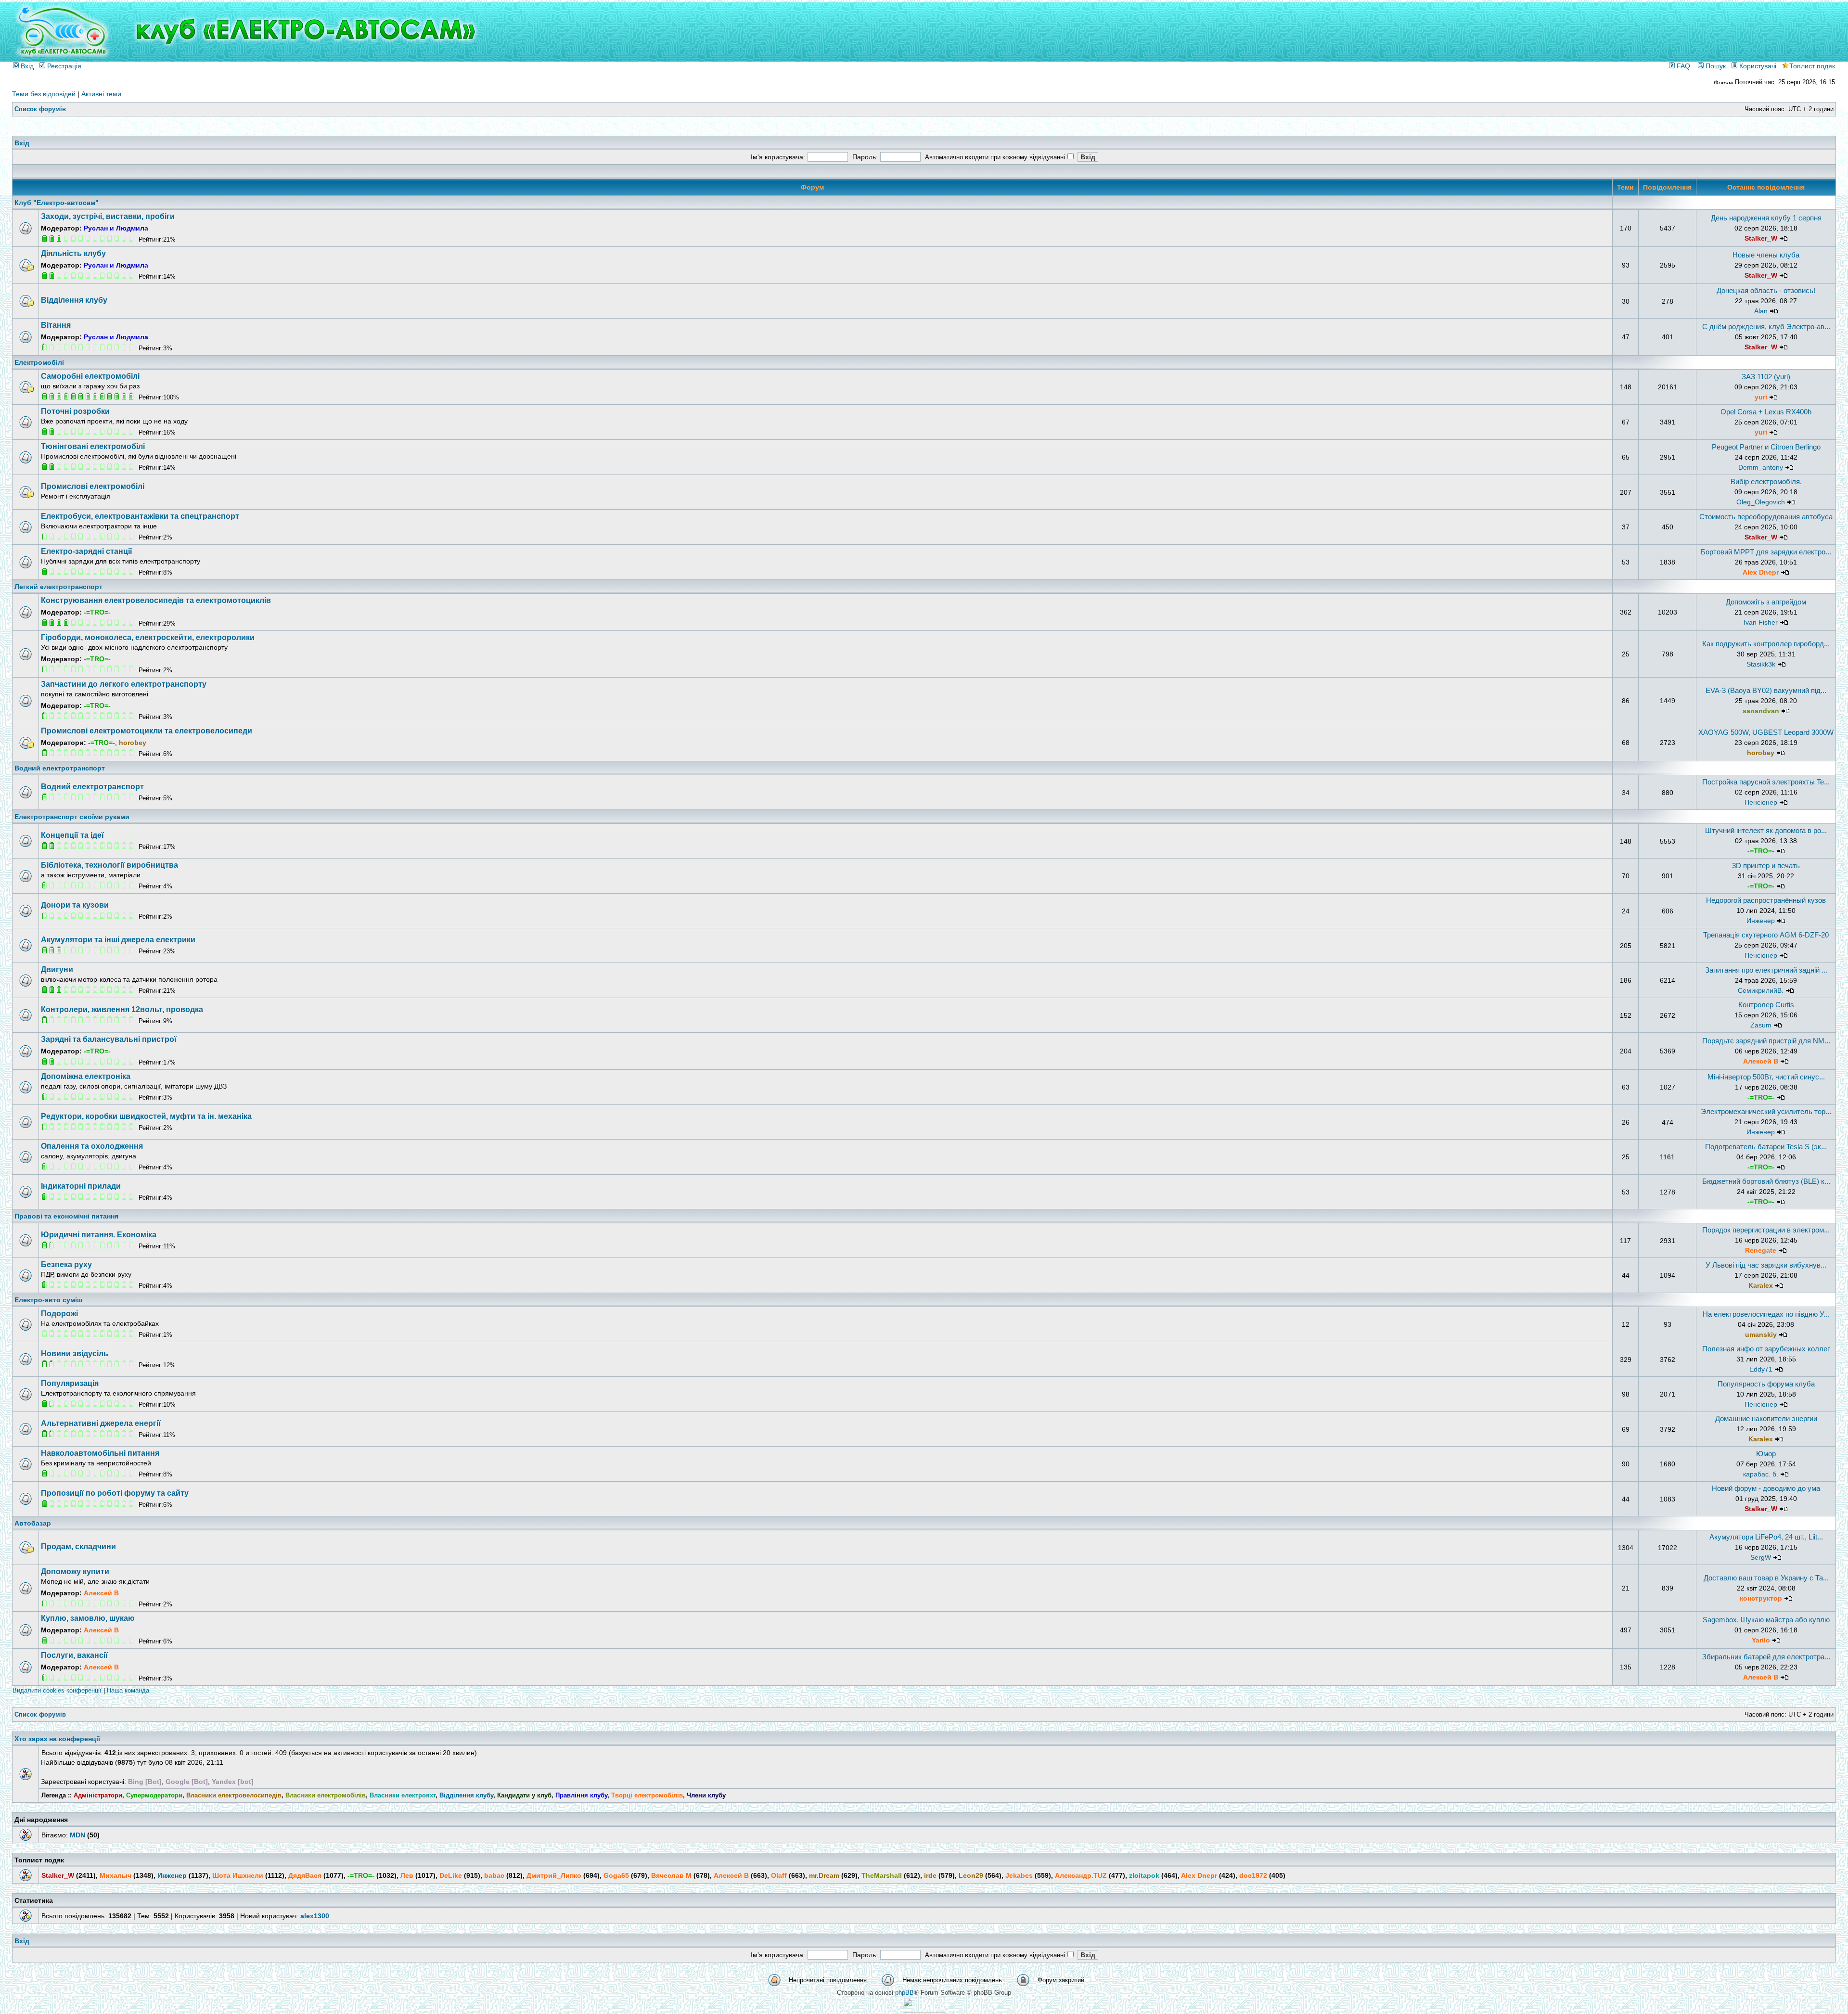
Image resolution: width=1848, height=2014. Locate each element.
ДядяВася (305, 1875)
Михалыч (115, 1875)
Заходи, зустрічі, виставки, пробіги (108, 216)
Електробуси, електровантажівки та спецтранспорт (140, 516)
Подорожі (59, 1314)
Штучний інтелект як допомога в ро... (1766, 830)
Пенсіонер (1761, 802)
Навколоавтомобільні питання (100, 1453)
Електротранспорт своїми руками (72, 817)
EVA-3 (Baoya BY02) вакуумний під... (1766, 690)
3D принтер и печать (1766, 866)
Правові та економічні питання (66, 1216)
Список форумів (40, 109)
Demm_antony (1761, 467)
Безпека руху (66, 1264)
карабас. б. (1761, 1474)
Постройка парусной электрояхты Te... (1766, 782)
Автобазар (33, 1523)
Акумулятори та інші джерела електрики (118, 940)
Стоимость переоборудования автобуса (1766, 517)
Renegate (1761, 1250)
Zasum (1761, 1025)
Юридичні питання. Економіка (99, 1235)
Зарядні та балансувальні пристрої (109, 1039)
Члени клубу (706, 1795)
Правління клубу (581, 1795)
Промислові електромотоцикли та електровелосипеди (147, 731)
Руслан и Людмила (116, 228)
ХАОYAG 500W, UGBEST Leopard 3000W (1766, 732)
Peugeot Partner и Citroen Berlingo (1766, 447)
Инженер (1761, 921)
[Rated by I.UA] (924, 2010)
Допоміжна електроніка (86, 1076)
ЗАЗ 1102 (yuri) (1766, 377)
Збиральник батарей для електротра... (1766, 1657)
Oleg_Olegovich (1761, 502)
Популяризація (70, 1383)
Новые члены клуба (1766, 255)
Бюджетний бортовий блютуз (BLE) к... (1766, 1181)
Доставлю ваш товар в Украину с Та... (1766, 1578)
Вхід (26, 66)
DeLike (451, 1875)
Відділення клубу (74, 300)
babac (494, 1875)
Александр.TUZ (1081, 1875)
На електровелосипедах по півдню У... (1766, 1314)
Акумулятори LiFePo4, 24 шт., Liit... (1766, 1537)
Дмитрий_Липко (554, 1875)
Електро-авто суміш (49, 1300)
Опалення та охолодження (92, 1146)
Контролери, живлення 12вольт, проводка (122, 1009)
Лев (407, 1875)
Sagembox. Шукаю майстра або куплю (1766, 1620)
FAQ (1682, 66)
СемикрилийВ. (1761, 990)
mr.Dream (824, 1875)
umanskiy (1761, 1334)
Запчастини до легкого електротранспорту (124, 684)
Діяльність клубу (73, 253)
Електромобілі (39, 362)
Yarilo (1761, 1640)
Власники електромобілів (326, 1795)
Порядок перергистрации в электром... (1766, 1230)
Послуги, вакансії (74, 1655)
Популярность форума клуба (1766, 1384)
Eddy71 (1761, 1369)
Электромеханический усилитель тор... (1766, 1111)
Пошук (1715, 66)
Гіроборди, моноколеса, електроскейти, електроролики (148, 637)
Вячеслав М (671, 1875)
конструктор (1761, 1598)
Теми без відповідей (44, 94)
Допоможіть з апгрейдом (1766, 602)
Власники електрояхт (403, 1795)
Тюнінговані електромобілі (93, 446)
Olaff (779, 1875)
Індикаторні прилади (81, 1186)
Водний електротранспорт (60, 768)
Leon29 (971, 1875)
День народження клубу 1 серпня (1766, 218)
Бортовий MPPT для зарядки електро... (1766, 552)
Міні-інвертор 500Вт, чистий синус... (1766, 1077)
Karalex (1761, 1285)
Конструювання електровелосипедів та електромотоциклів (156, 600)
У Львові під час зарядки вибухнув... (1766, 1265)
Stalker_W (1761, 238)
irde (930, 1875)
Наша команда (128, 1690)
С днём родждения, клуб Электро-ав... (1766, 327)
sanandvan (1761, 711)
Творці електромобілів (647, 1795)
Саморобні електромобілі (90, 376)
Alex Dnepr (1761, 572)
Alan (1761, 311)
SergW (1761, 1557)
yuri (1761, 397)
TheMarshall (882, 1875)
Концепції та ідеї (72, 835)
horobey (133, 743)
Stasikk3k (1761, 664)
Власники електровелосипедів (234, 1795)
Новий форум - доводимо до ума (1766, 1488)
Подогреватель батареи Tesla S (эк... (1766, 1147)
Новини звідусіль (75, 1353)
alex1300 (315, 1916)
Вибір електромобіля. (1766, 481)
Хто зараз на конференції (57, 1739)
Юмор (1766, 1454)
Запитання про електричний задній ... (1766, 970)
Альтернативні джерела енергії (101, 1423)
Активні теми (101, 94)
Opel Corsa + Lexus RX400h (1766, 412)
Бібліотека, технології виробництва (109, 865)
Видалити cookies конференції (57, 1690)
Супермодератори (154, 1795)
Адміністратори (98, 1795)
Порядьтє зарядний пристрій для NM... (1766, 1041)
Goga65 (616, 1875)
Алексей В (1761, 1061)
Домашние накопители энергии (1766, 1418)
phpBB (905, 1993)
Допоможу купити (75, 1571)
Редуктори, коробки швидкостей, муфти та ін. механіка (146, 1116)
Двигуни (57, 969)
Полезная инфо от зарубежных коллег (1766, 1349)
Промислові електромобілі (93, 486)
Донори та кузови (75, 905)
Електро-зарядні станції (87, 551)
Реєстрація (63, 66)
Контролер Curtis (1766, 1005)
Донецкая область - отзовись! (1766, 290)
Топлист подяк (1812, 66)
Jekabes (1019, 1875)
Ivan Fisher (1761, 622)
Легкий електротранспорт (58, 587)
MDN (77, 1835)
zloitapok (1144, 1875)
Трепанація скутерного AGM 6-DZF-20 (1766, 935)
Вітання (56, 325)
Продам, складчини (78, 1546)
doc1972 (1253, 1875)
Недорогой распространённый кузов (1766, 900)
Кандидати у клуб (524, 1795)
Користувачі (1757, 66)
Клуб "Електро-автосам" (57, 203)
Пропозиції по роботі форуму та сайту (115, 1493)
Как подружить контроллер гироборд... (1766, 644)
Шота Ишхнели (238, 1875)
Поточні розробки (75, 411)
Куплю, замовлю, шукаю (88, 1618)
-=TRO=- (97, 612)
